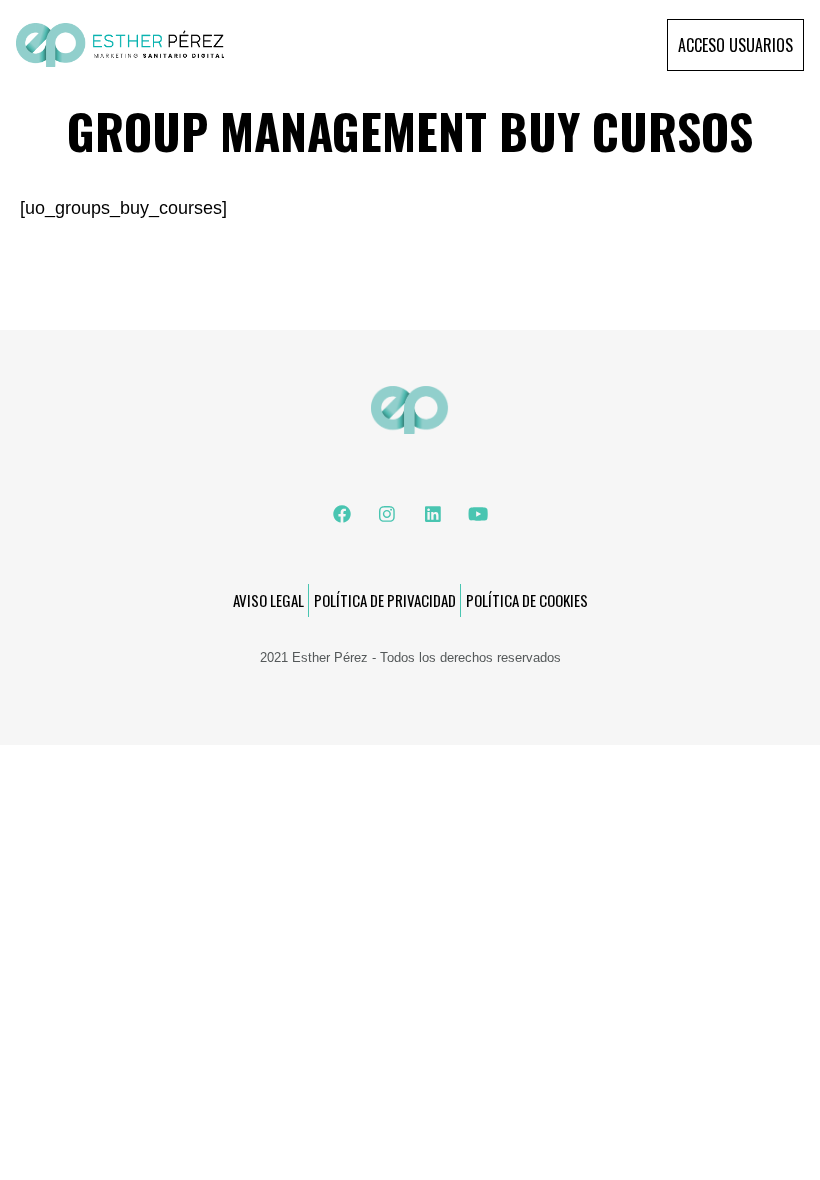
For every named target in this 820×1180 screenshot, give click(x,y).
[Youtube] (478, 514)
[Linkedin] (433, 514)
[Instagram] (387, 514)
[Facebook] (342, 514)
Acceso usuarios (735, 45)
